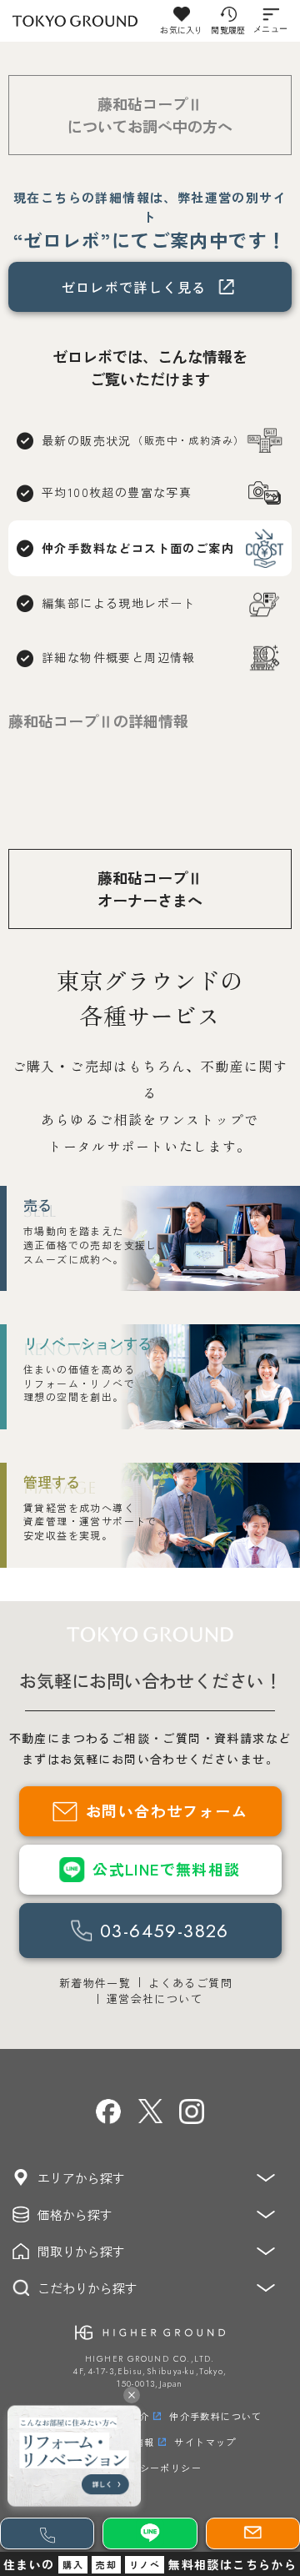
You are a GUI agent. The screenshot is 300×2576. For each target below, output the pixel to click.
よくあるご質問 (190, 1983)
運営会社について (155, 1999)
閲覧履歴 (228, 30)
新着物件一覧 (95, 1983)
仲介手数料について (216, 2416)
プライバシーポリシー (150, 2468)
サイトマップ (205, 2442)
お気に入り (181, 30)
